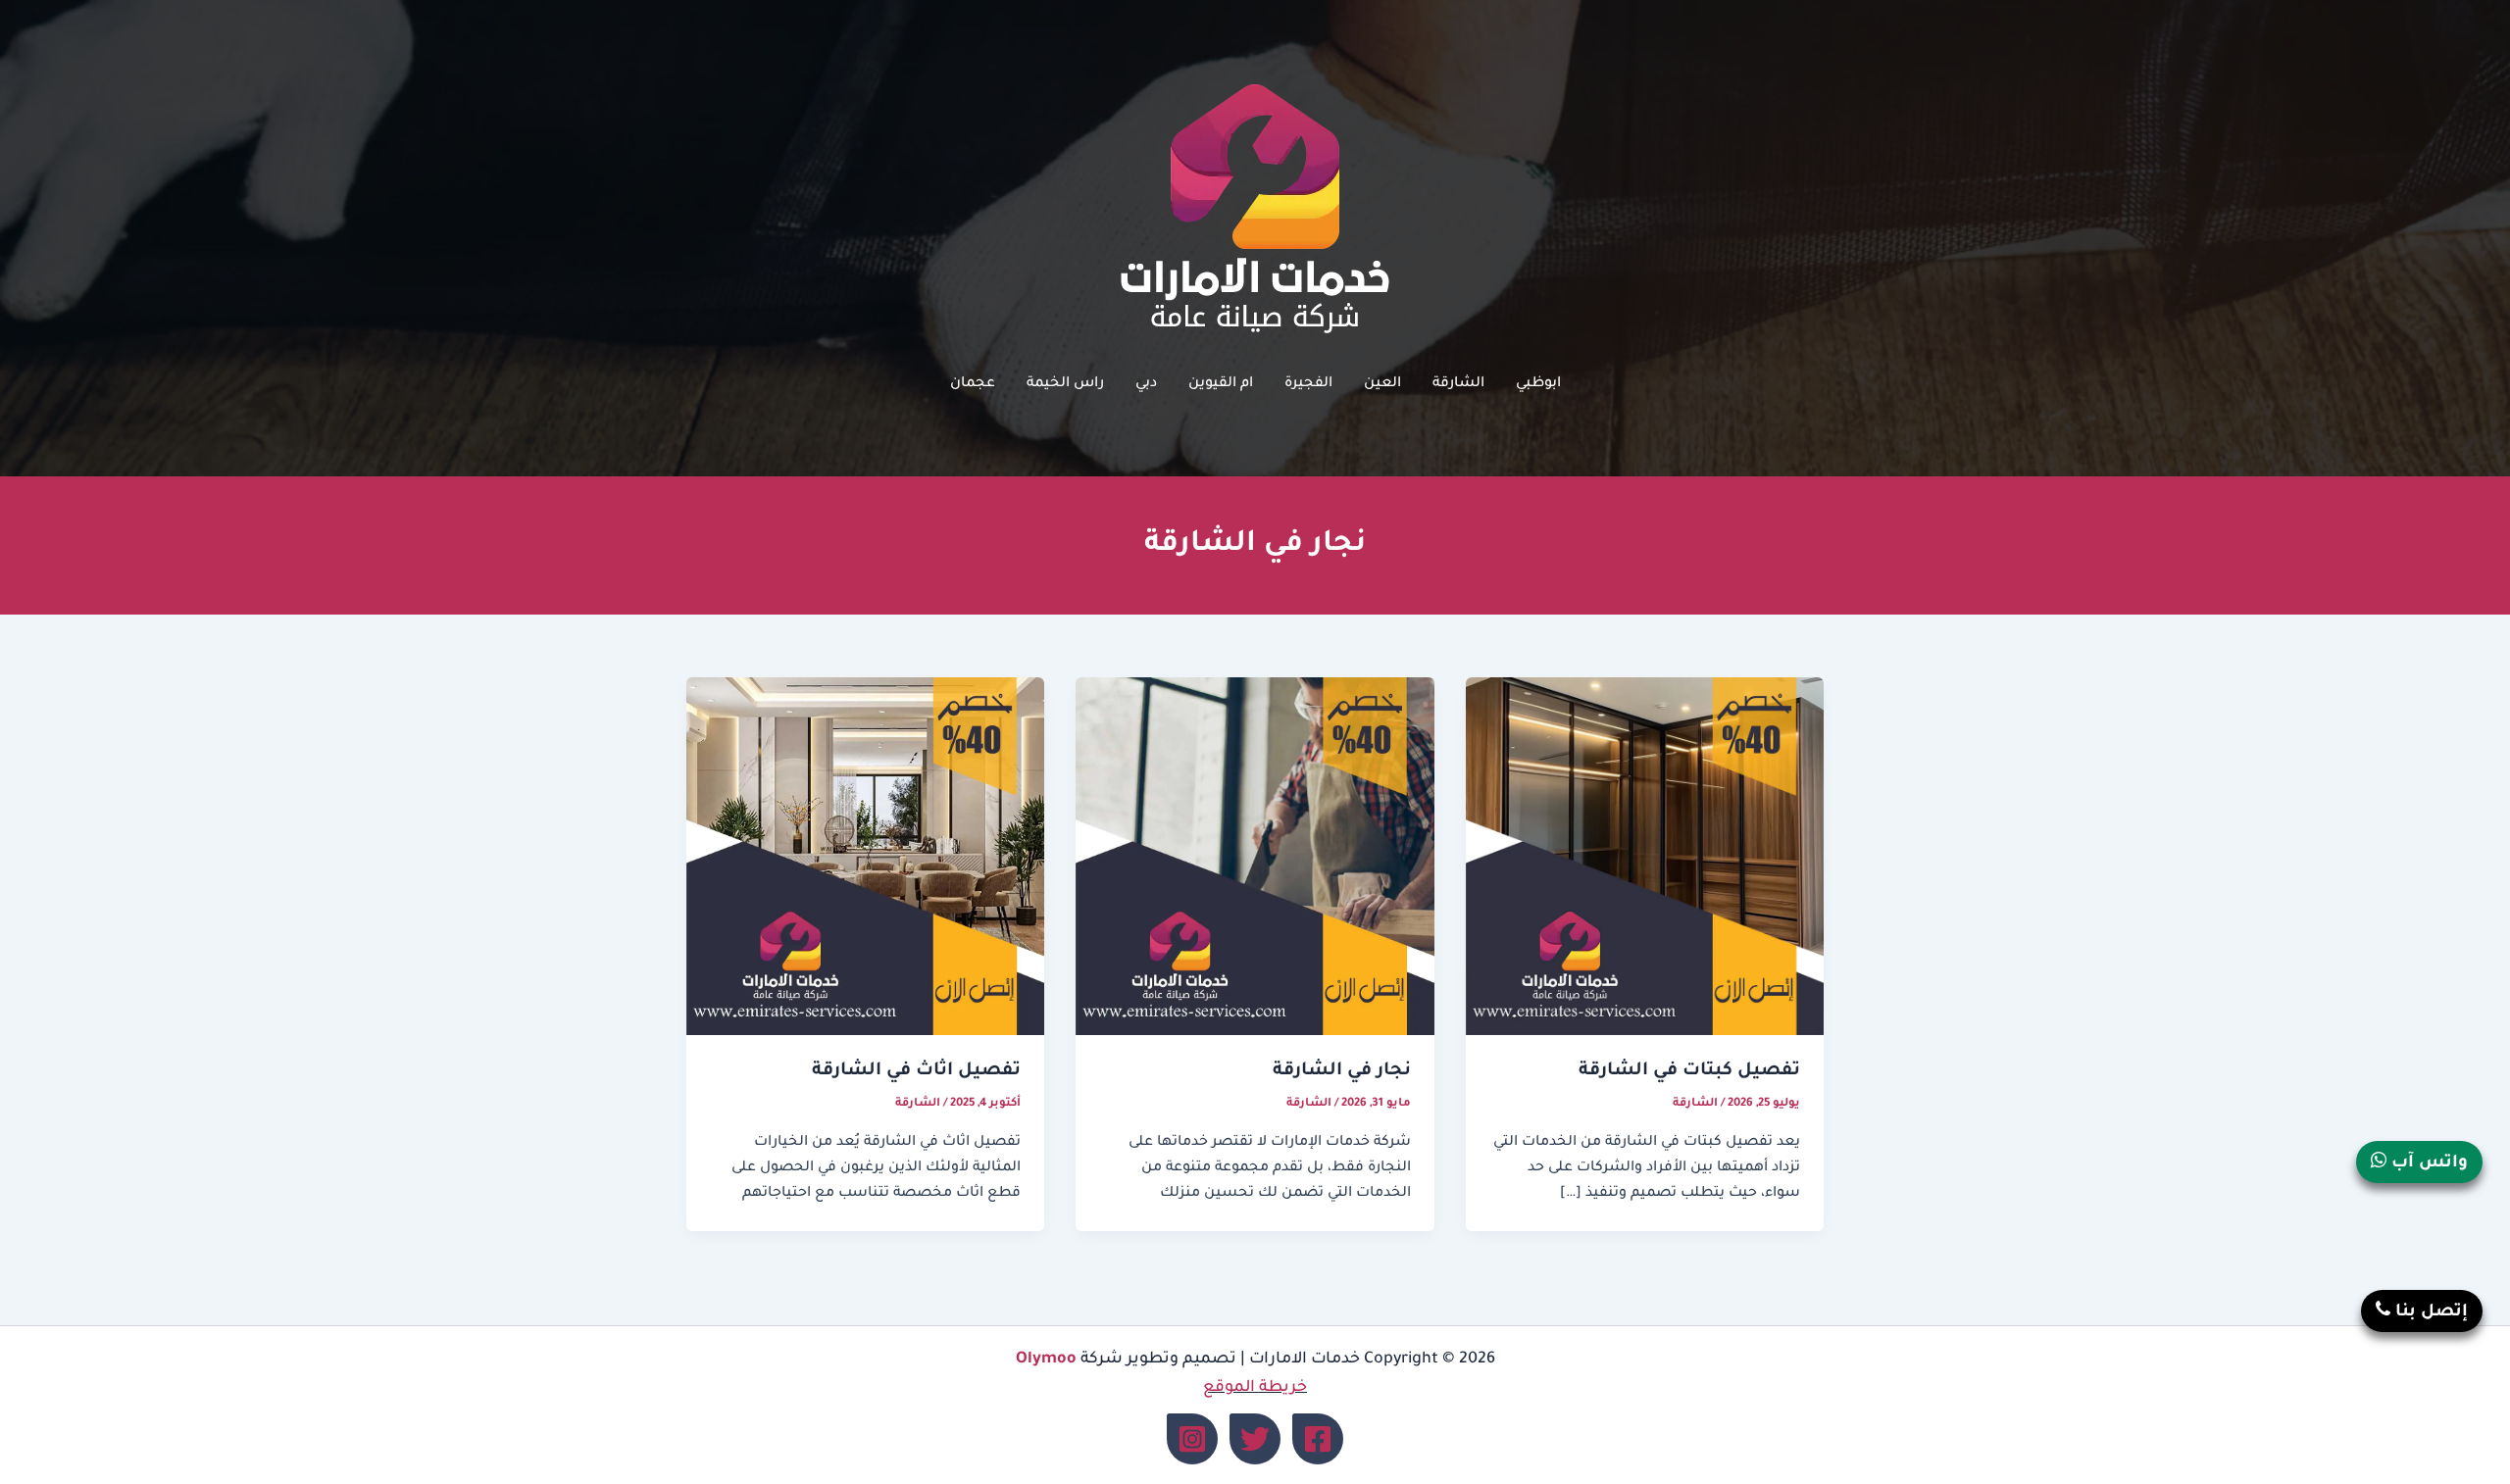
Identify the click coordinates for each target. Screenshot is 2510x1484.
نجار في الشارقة (1342, 1071)
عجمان (973, 384)
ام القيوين (1221, 384)
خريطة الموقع (1255, 1388)
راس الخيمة (1065, 384)
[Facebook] (1318, 1439)
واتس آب (2427, 1164)
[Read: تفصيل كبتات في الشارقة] (1645, 858)
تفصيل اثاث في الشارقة (916, 1071)
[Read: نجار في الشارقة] (1255, 858)
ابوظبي (1538, 384)
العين (1382, 384)
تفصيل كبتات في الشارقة (1689, 1071)
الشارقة (1458, 384)
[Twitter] (1255, 1439)
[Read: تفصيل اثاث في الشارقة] (865, 858)
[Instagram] (1192, 1439)
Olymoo (1046, 1360)
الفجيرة (1308, 384)
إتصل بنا (2429, 1313)
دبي (1146, 384)
